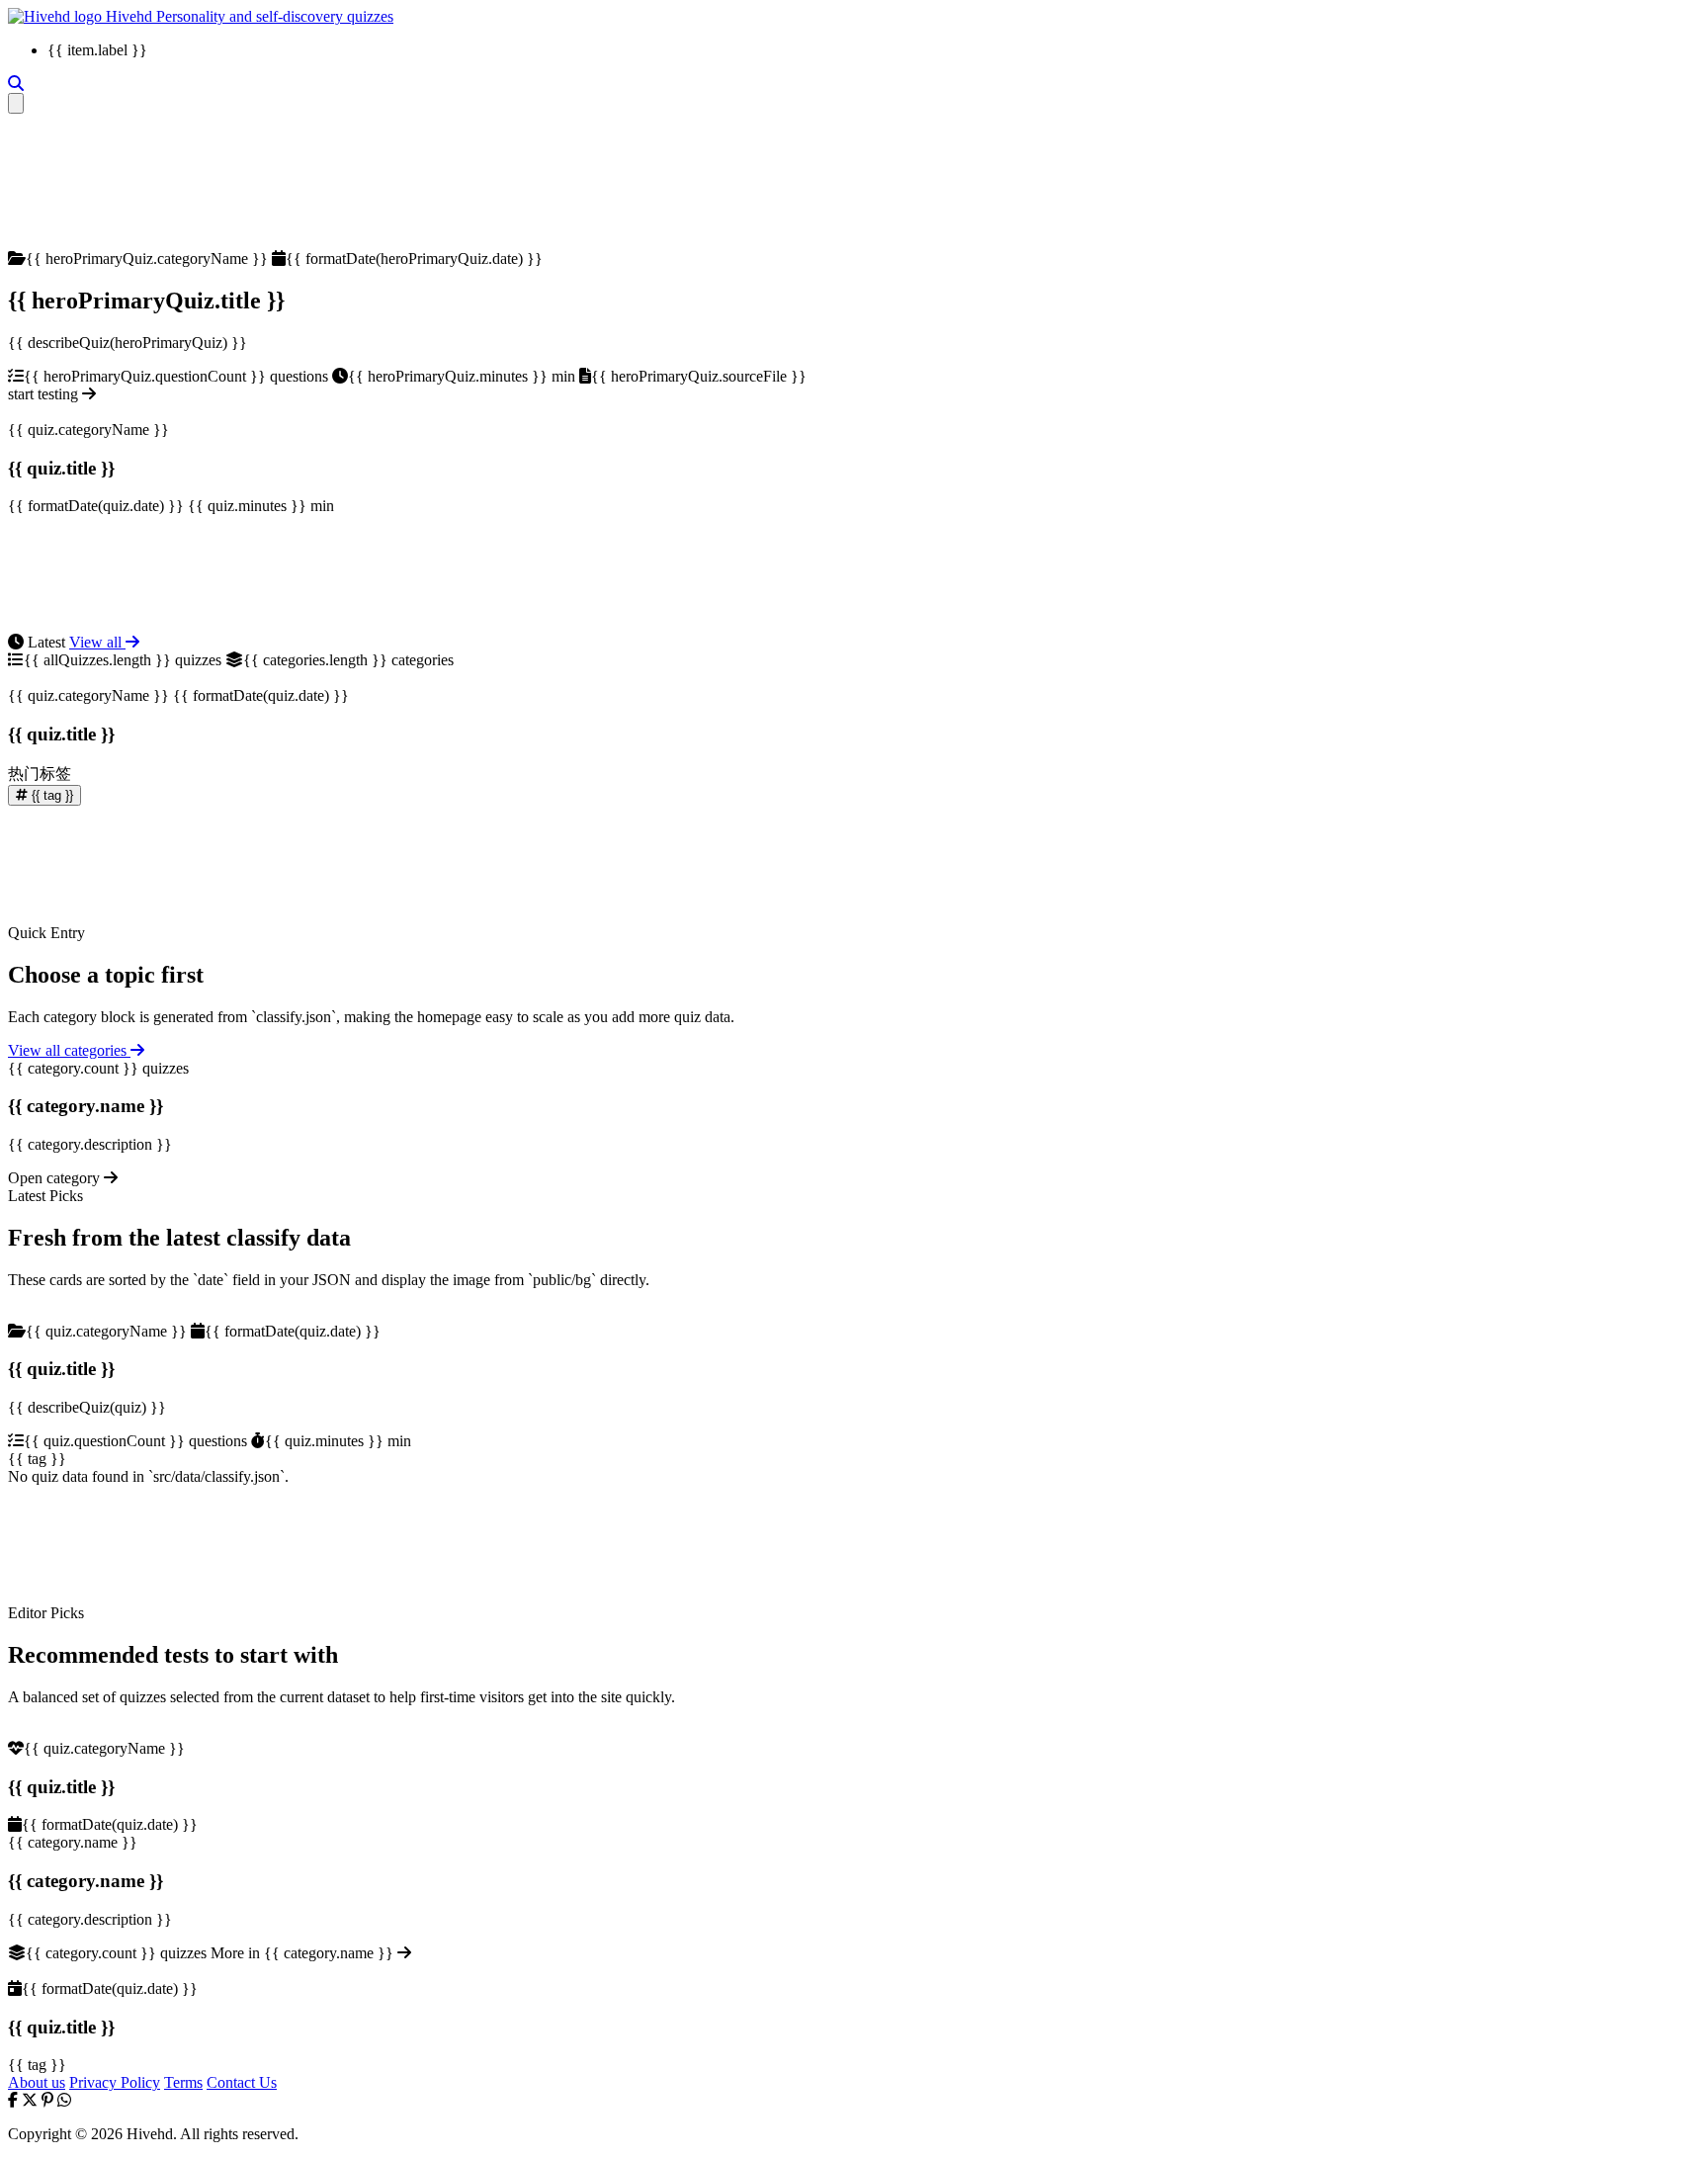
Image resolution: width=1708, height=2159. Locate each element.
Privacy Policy (115, 2082)
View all (97, 642)
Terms (183, 2082)
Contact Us (242, 2082)
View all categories (69, 1050)
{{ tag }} (50, 795)
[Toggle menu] (16, 103)
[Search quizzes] (16, 84)
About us (37, 2082)
